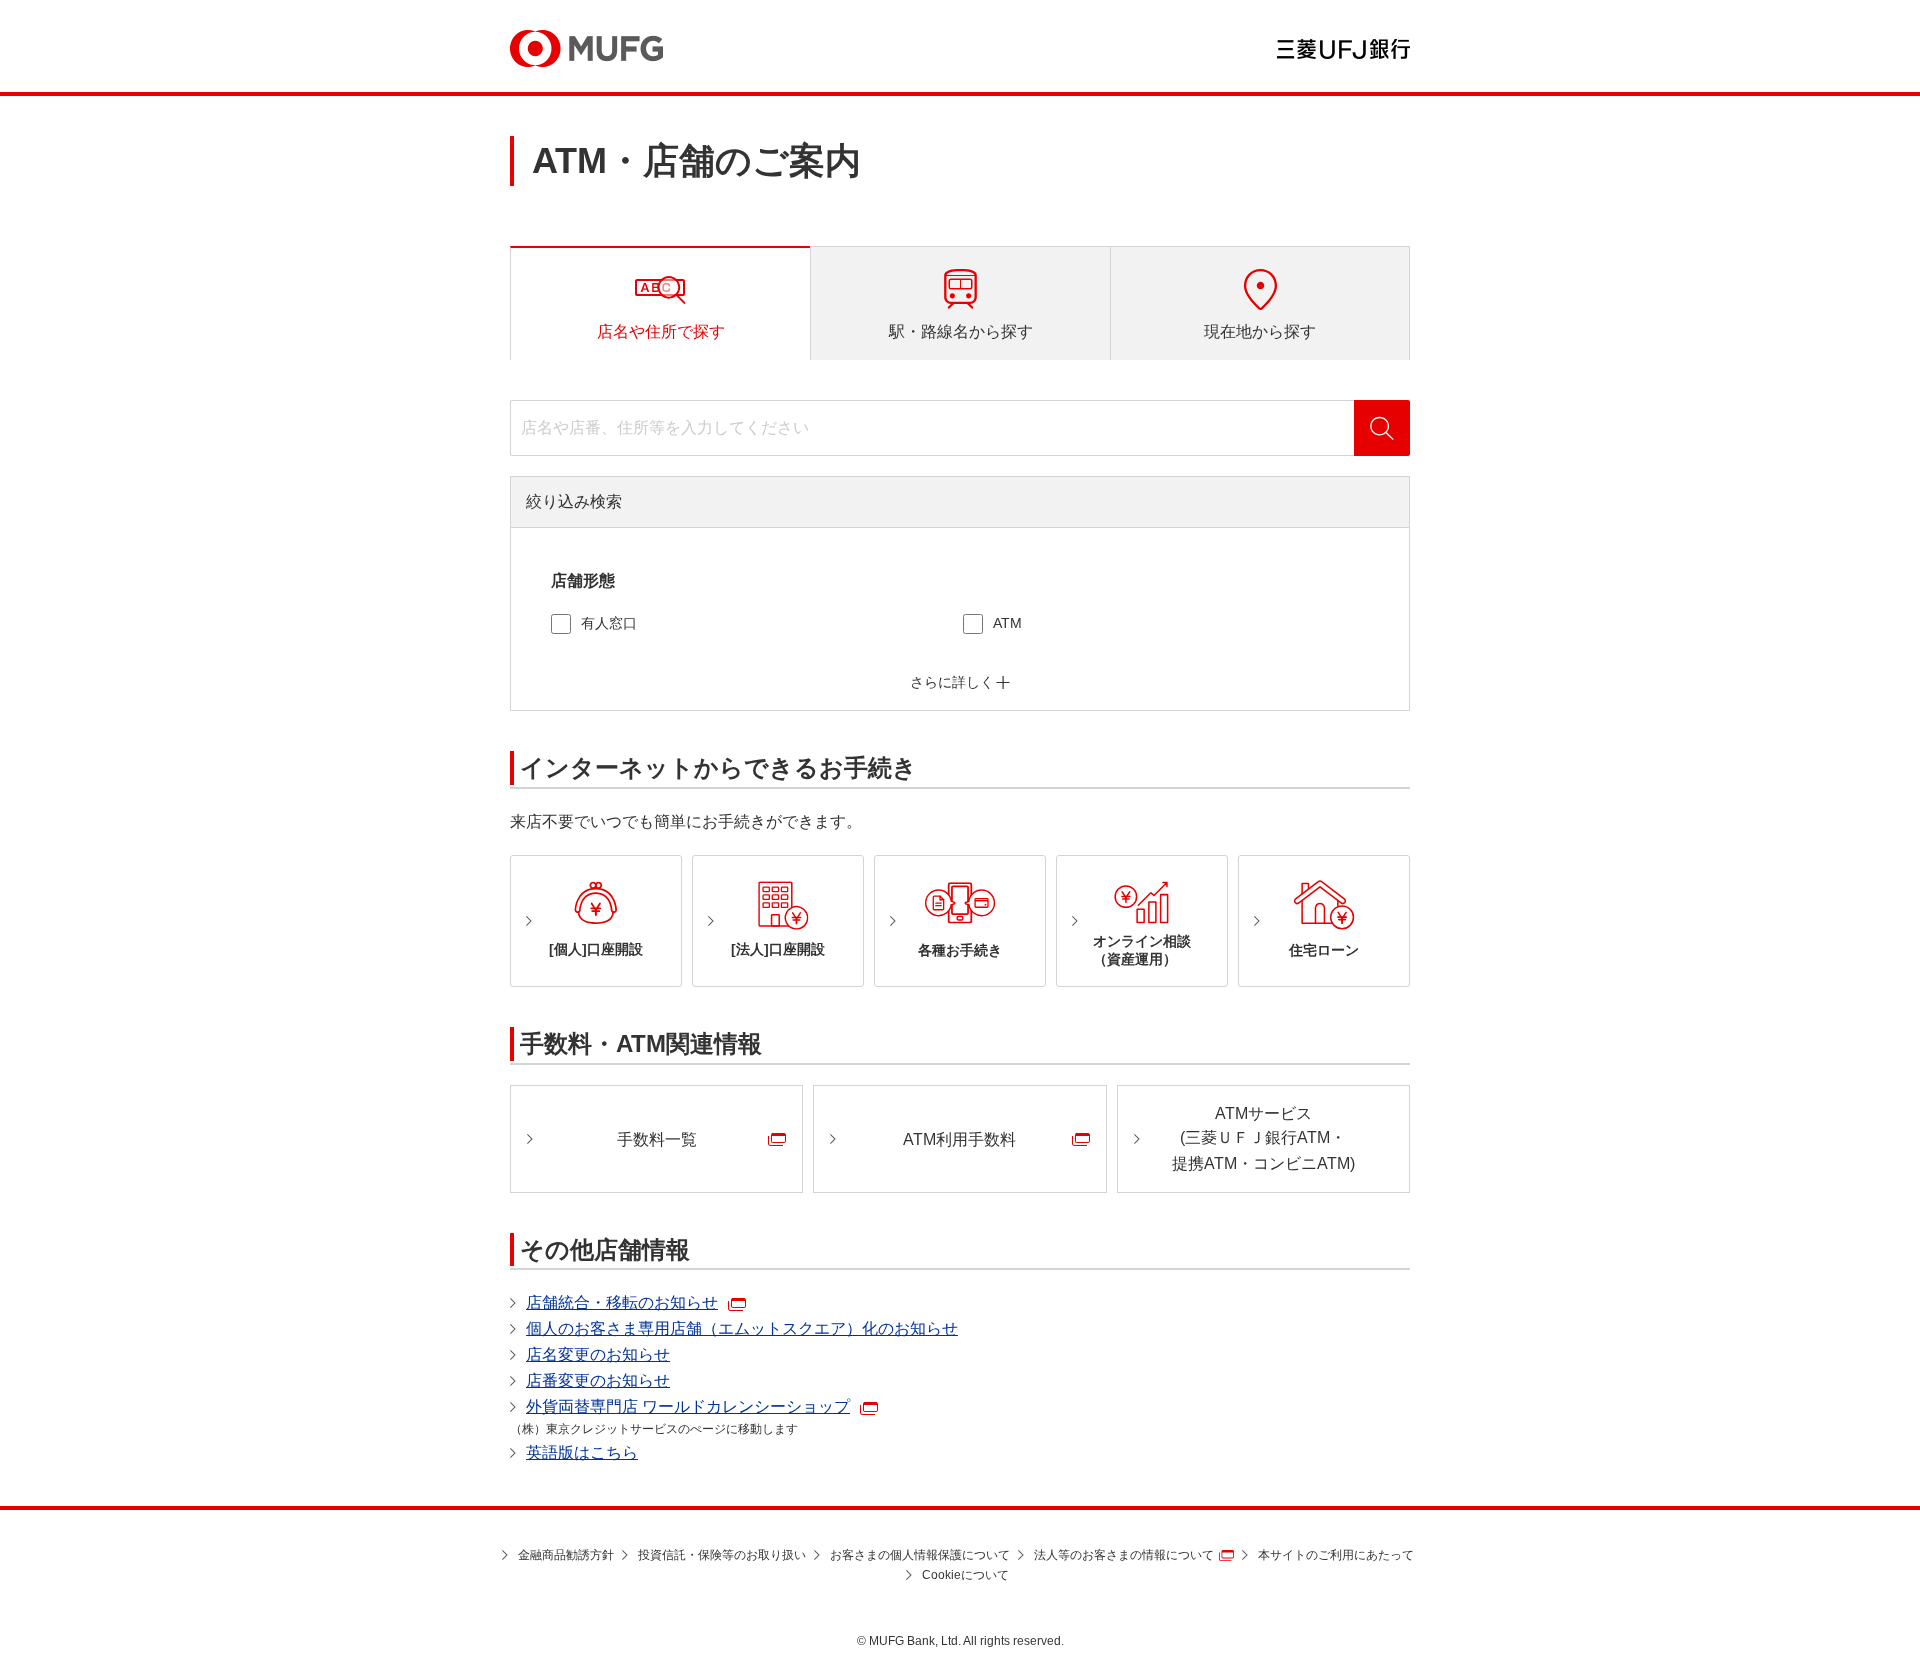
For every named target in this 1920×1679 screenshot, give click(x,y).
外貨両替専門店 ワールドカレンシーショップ (688, 1406)
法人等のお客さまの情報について (1124, 1555)
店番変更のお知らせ (598, 1380)
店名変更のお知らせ (598, 1354)
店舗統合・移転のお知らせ (622, 1302)
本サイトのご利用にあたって (1336, 1555)
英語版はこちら (582, 1452)
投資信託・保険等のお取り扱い (722, 1555)
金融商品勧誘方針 (566, 1555)
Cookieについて (965, 1575)
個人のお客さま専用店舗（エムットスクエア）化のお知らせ (742, 1328)
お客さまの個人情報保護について (920, 1555)
